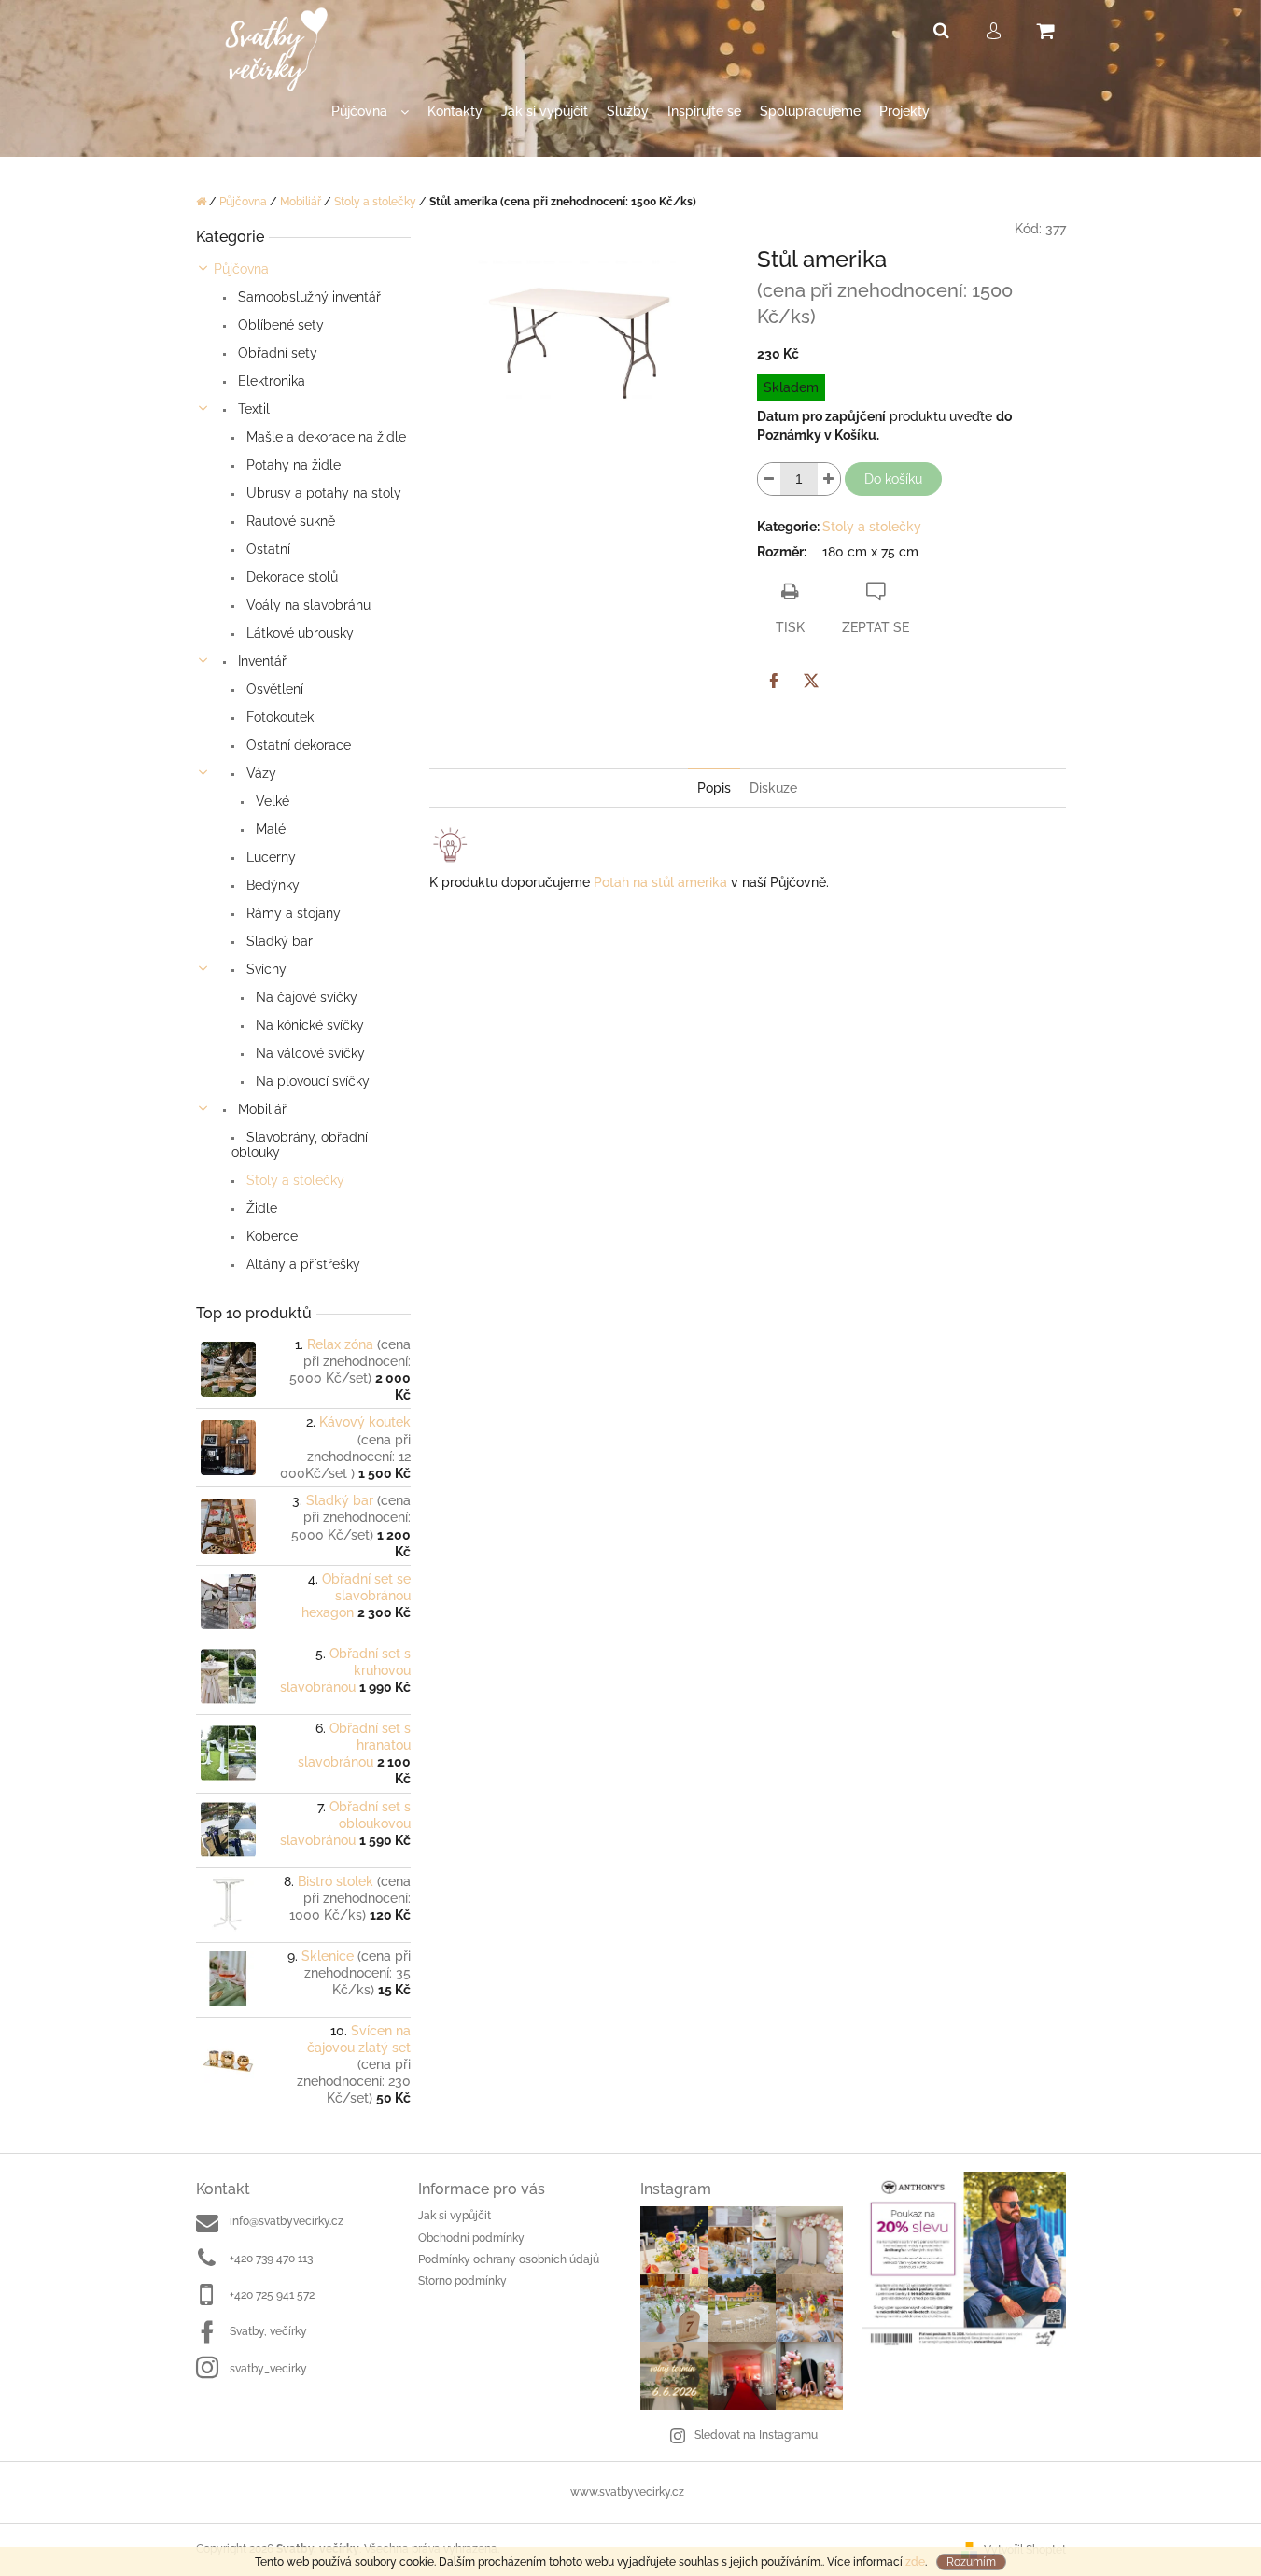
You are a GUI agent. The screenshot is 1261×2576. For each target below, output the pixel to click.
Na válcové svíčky (308, 1053)
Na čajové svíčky (305, 997)
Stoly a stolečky (294, 1180)
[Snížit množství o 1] (769, 479)
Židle (260, 1208)
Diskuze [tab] (773, 788)
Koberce (270, 1236)
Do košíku (893, 479)
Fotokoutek (278, 717)
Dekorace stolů (290, 577)
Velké (271, 801)
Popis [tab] (714, 788)
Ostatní (266, 549)
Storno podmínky (462, 2281)
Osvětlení (273, 689)
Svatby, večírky (268, 2331)
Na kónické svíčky (308, 1025)
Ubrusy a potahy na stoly (322, 493)
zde (915, 2562)
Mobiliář (260, 1109)
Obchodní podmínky (471, 2238)
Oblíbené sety (279, 325)
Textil (252, 409)
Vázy (259, 773)
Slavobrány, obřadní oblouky (300, 1145)
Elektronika (270, 381)
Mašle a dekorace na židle (324, 437)
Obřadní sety (276, 353)
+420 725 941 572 (272, 2295)
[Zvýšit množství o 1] (829, 479)
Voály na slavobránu (307, 605)
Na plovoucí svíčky (311, 1081)
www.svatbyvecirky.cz (627, 2492)
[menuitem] (370, 121)
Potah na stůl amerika (660, 882)
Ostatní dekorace (297, 745)
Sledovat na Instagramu (756, 2435)
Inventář (260, 661)
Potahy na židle (292, 465)
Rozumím (971, 2562)
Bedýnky (271, 885)
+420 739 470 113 (271, 2259)
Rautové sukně (289, 521)
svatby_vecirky (268, 2369)
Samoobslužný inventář (308, 297)
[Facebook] (774, 681)
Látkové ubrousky (298, 633)
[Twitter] (811, 681)
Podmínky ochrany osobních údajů (509, 2259)
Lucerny (269, 857)
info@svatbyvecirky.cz (287, 2221)
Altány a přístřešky (301, 1264)
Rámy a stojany (292, 913)
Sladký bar (278, 941)
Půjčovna (241, 269)
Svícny (265, 969)
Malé (269, 829)
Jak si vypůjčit (455, 2216)
